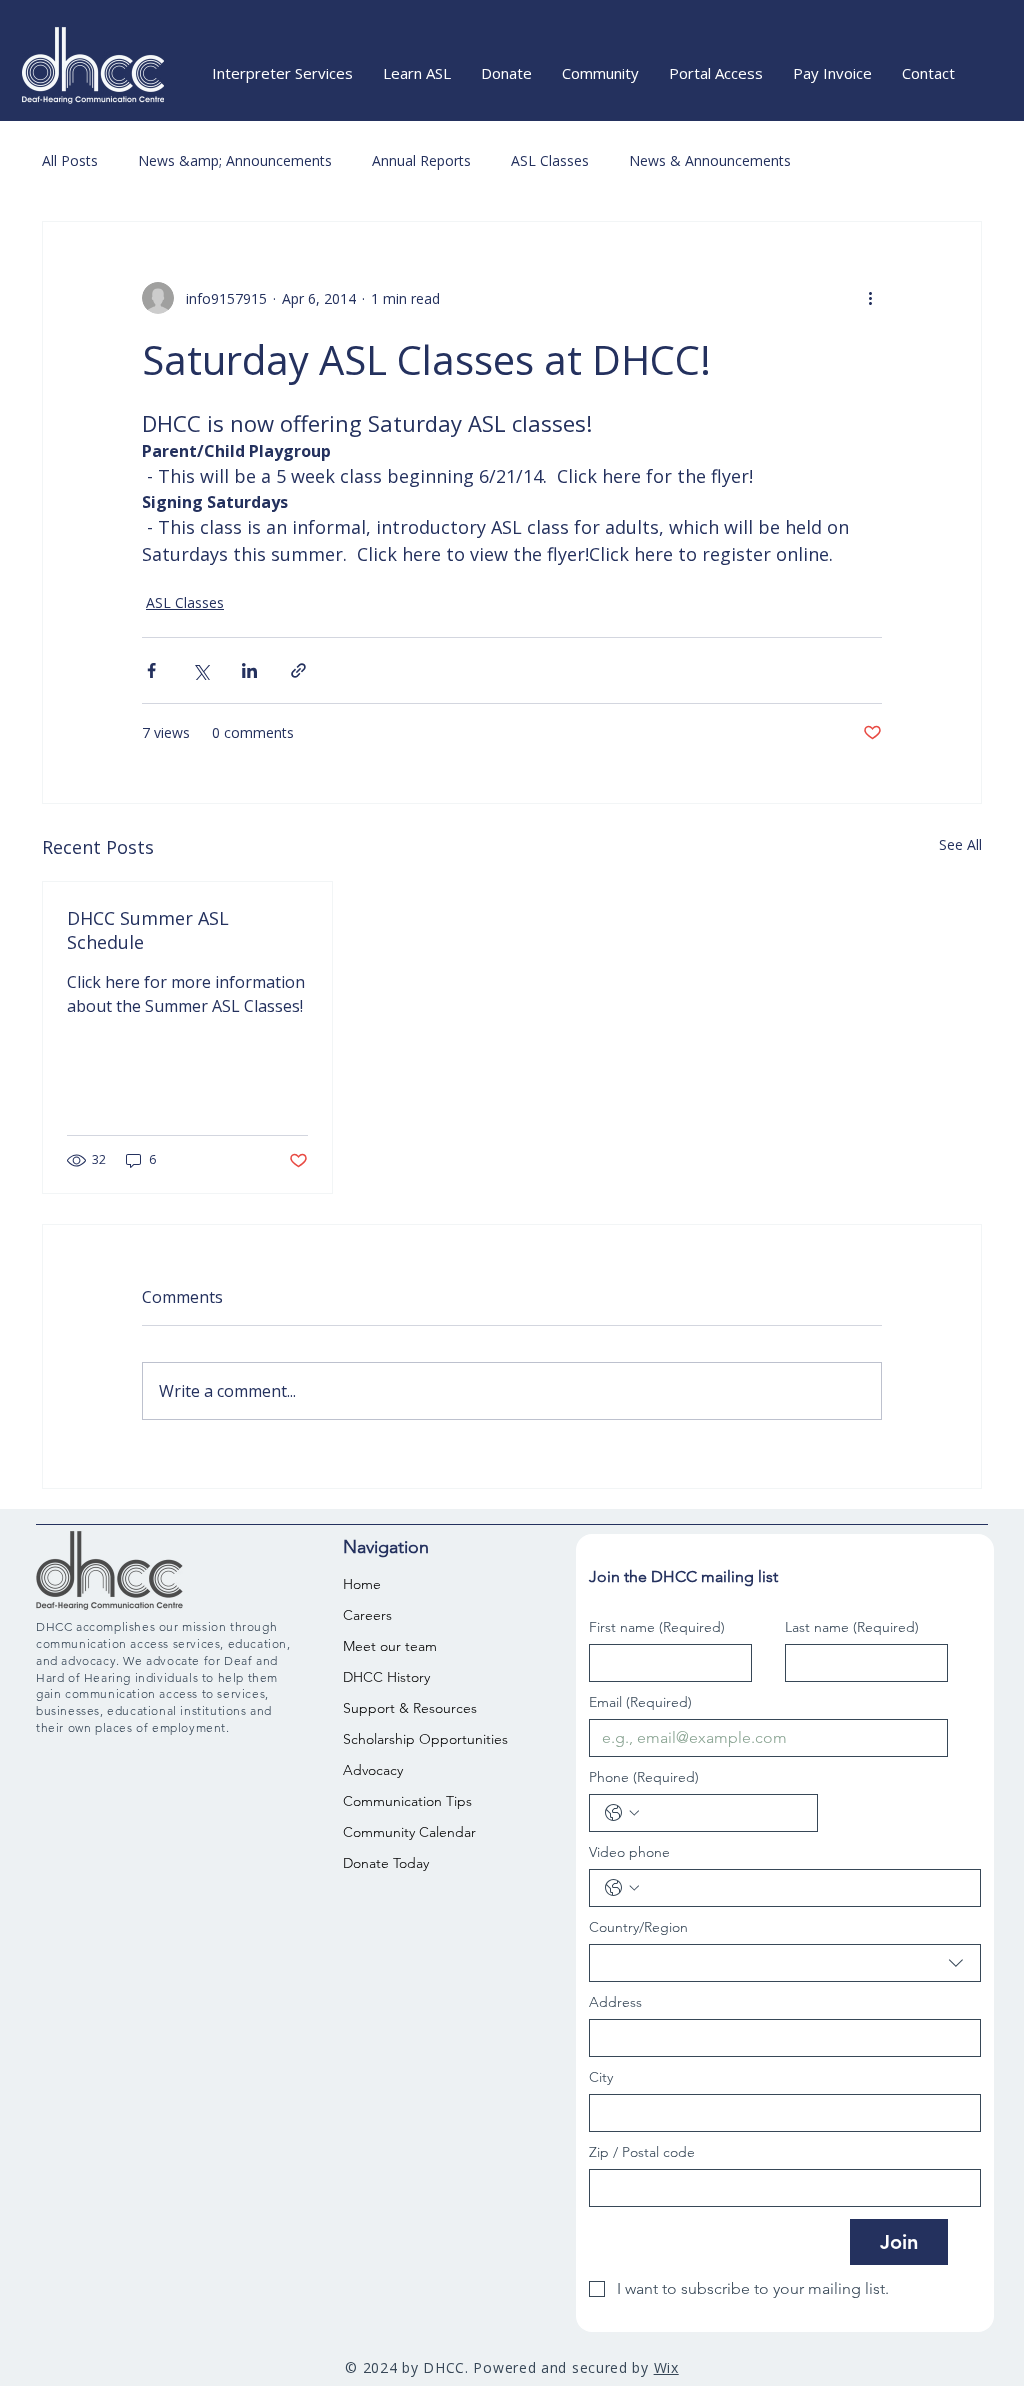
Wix (666, 2367)
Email (640, 1702)
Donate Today (386, 1863)
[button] (282, 73)
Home (362, 1584)
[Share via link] (298, 670)
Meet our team (390, 1646)
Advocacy (373, 1770)
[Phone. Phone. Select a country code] (622, 1813)
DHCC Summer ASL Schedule (148, 930)
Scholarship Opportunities (400, 1739)
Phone (644, 1777)
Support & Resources (400, 1708)
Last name (852, 1627)
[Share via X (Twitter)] (200, 670)
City (601, 2077)
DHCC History (386, 1677)
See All (960, 844)
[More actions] (870, 298)
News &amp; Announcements (235, 160)
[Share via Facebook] (151, 670)
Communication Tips (400, 1801)
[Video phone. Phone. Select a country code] (622, 1888)
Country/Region (638, 1927)
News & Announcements (710, 160)
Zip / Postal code (642, 2152)
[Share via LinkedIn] (249, 670)
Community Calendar (400, 1832)
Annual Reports (421, 160)
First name (657, 1627)
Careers (367, 1615)
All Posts (70, 160)
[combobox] (785, 1963)
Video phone (629, 1852)
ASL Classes (550, 160)
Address (615, 2002)
